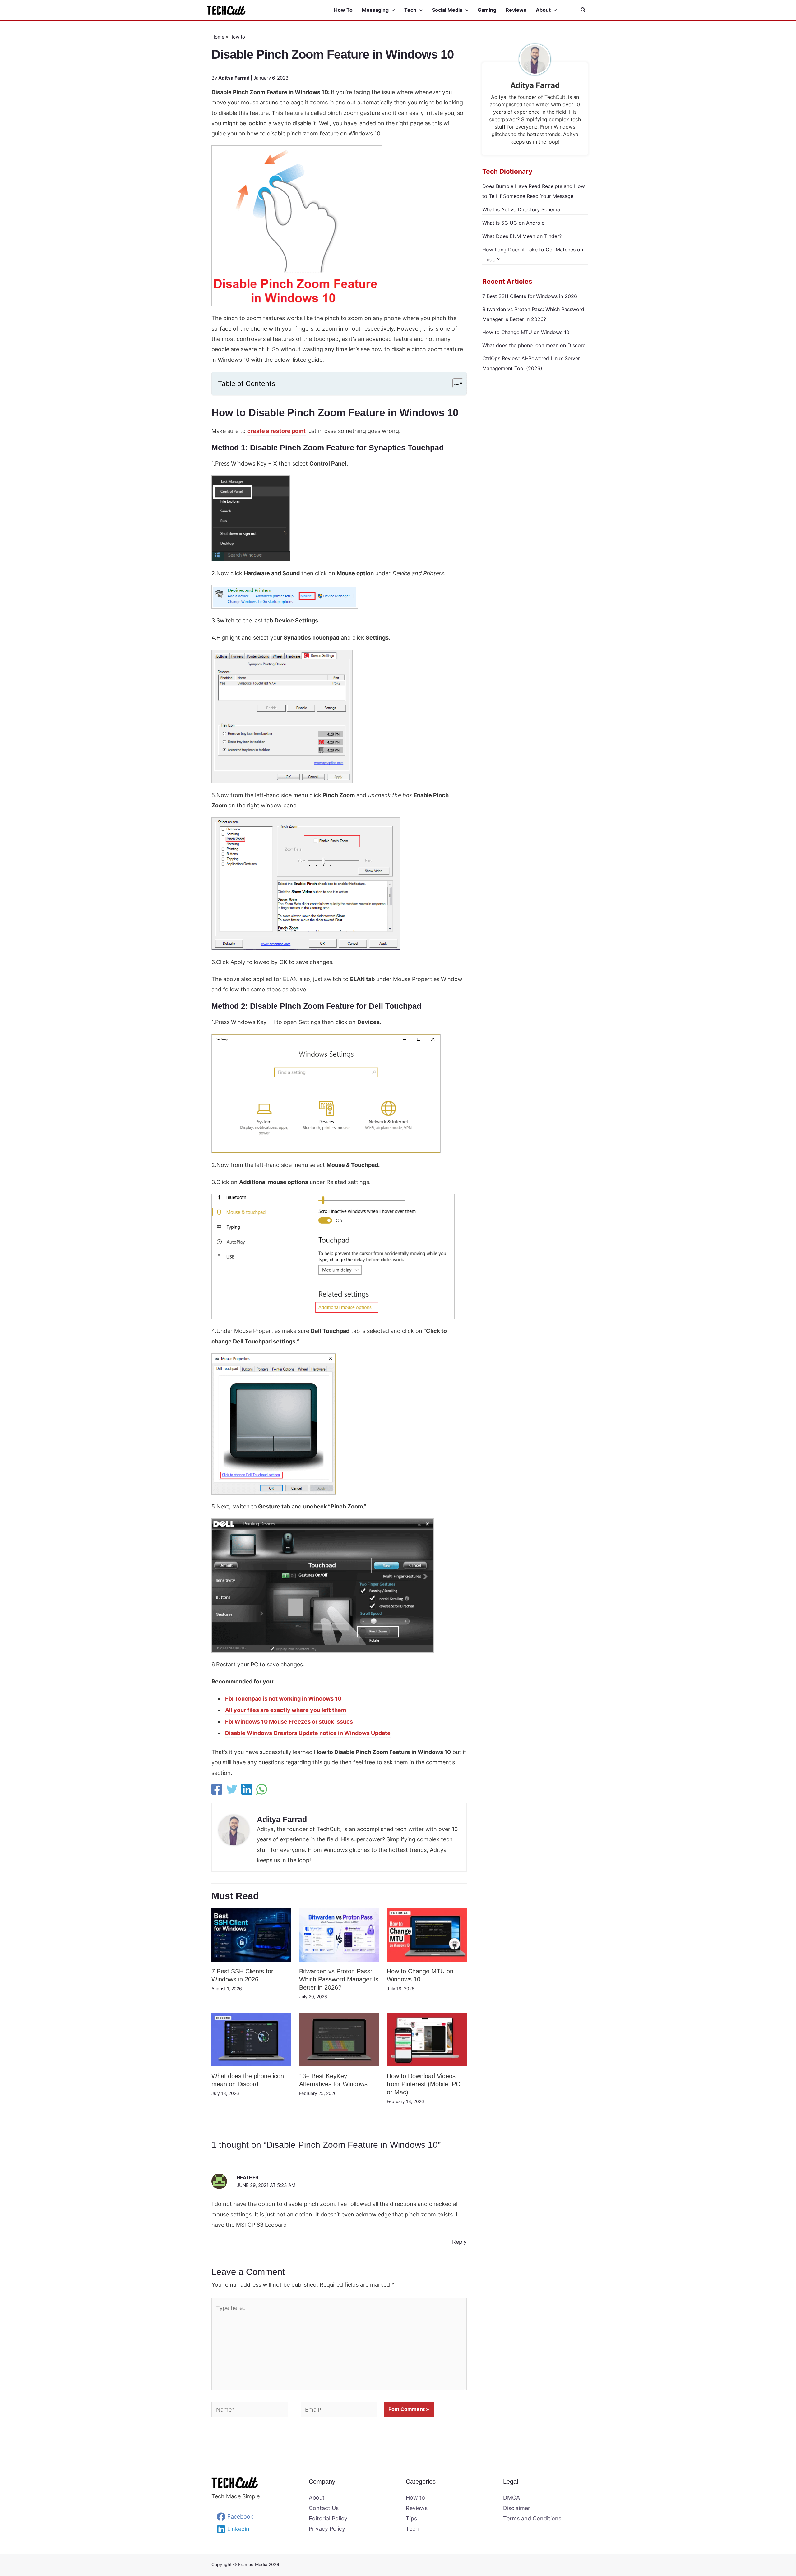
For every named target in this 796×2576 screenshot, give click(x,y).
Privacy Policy (327, 2529)
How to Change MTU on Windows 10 (526, 332)
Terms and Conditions (532, 2518)
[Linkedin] (247, 1789)
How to (237, 37)
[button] (392, 10)
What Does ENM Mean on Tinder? (522, 236)
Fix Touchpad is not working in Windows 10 (283, 1699)
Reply (459, 2242)
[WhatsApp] (262, 1789)
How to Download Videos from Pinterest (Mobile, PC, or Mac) (424, 2084)
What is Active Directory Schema (521, 209)
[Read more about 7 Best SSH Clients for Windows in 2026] (251, 1934)
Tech (412, 2529)
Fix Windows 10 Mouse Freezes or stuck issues (289, 1722)
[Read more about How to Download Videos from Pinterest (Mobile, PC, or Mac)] (427, 2039)
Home (218, 37)
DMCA (511, 2498)
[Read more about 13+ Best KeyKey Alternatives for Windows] (339, 2039)
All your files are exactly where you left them (286, 1710)
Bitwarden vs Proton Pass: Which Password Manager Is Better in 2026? (339, 1979)
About (317, 2498)
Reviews (417, 2508)
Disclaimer (517, 2508)
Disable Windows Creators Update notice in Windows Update (308, 1733)
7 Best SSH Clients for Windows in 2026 (530, 296)
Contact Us (324, 2508)
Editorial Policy (328, 2518)
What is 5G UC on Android (514, 223)
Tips (411, 2518)
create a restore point (276, 431)
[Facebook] (217, 1789)
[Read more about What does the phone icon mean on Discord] (251, 2039)
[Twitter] (232, 1789)
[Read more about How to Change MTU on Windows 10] (427, 1934)
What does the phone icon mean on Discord (534, 345)
